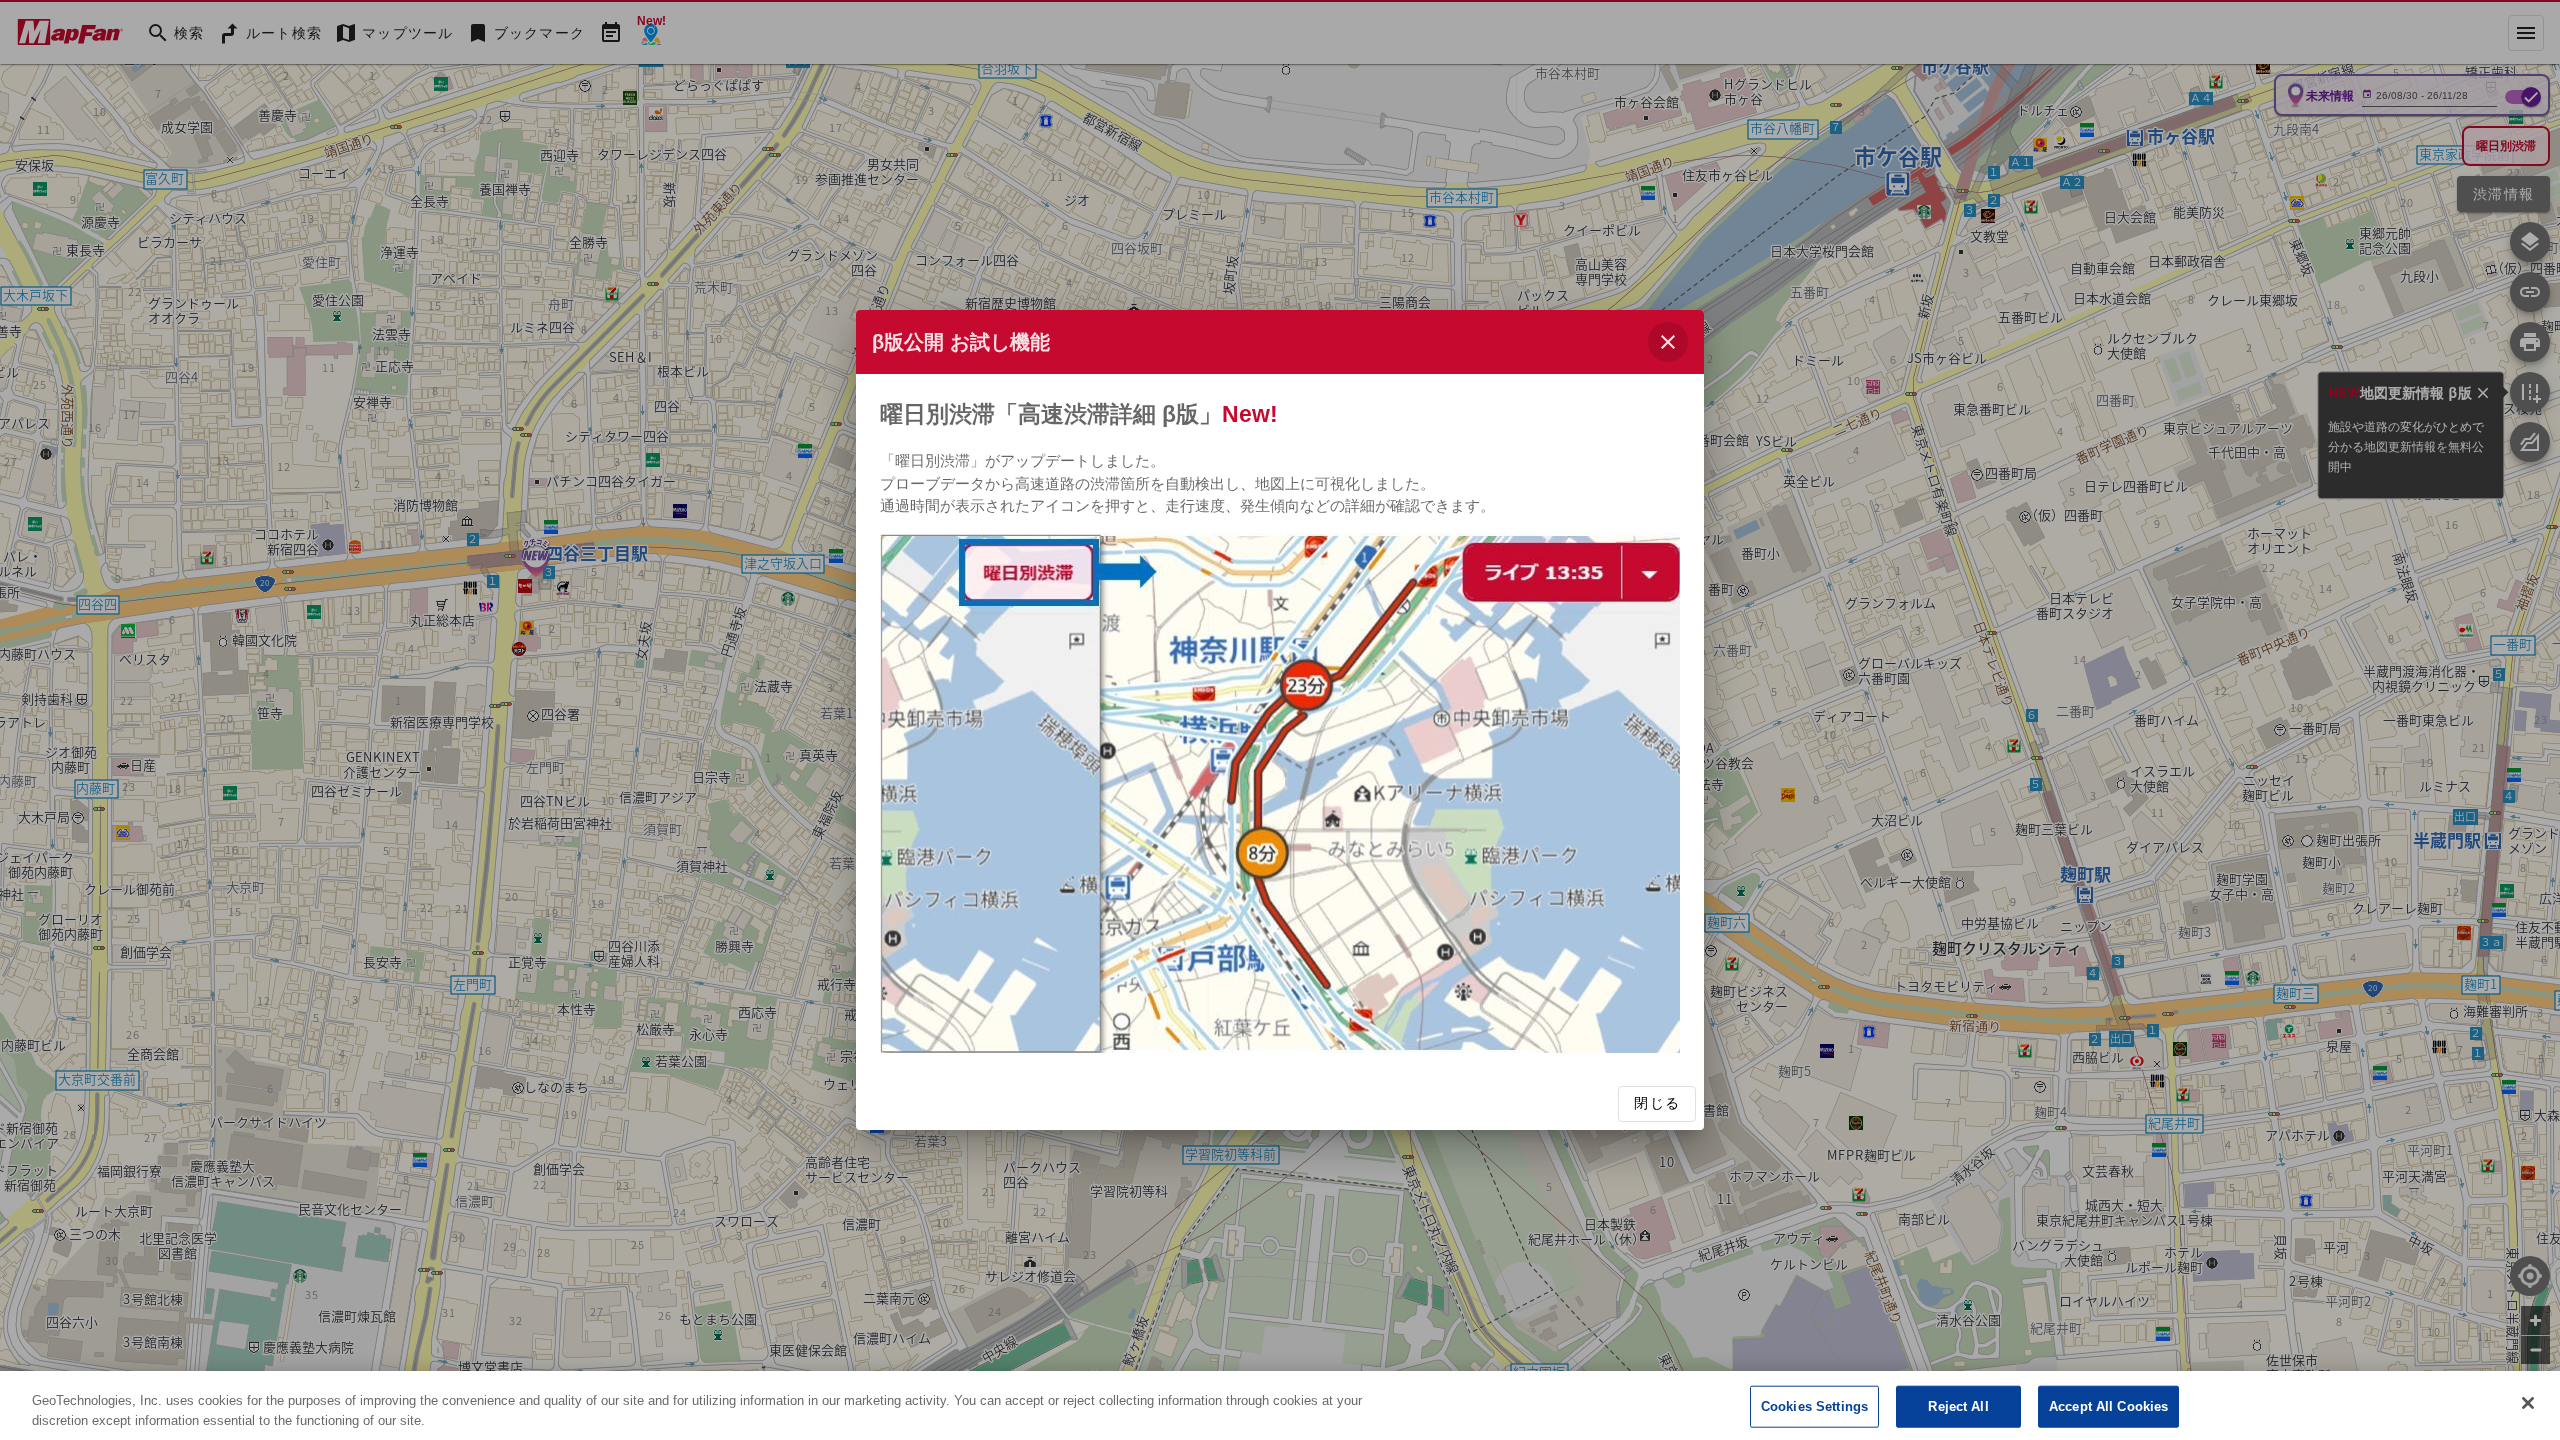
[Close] (2528, 1403)
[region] (1280, 1405)
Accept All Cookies (2108, 1406)
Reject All (1958, 1406)
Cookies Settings (1814, 1406)
